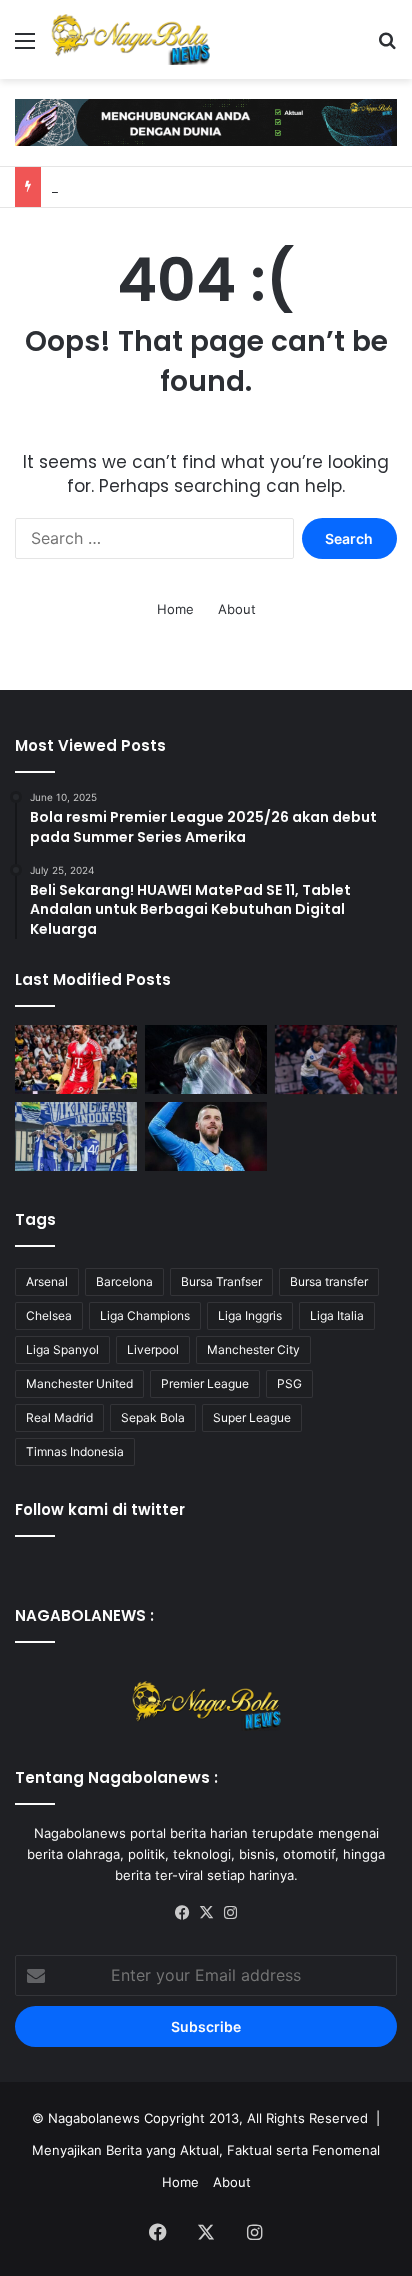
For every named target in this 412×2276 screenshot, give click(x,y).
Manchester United (79, 1383)
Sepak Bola (153, 1417)
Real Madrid (59, 1417)
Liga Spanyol (62, 1349)
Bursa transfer (329, 1281)
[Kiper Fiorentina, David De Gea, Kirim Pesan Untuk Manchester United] (206, 1136)
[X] (206, 1913)
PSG (289, 1383)
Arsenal (47, 1281)
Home (175, 609)
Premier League (205, 1383)
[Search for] (387, 47)
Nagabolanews (94, 2118)
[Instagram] (230, 1913)
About (237, 609)
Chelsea (49, 1315)
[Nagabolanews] (130, 39)
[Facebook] (182, 1913)
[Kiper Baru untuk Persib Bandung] (76, 1136)
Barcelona (124, 1281)
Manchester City (253, 1349)
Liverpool (153, 1349)
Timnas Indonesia (75, 1451)
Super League (252, 1417)
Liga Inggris (250, 1315)
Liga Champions (145, 1315)
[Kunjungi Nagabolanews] (206, 121)
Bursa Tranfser (221, 1281)
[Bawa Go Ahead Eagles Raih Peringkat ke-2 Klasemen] (336, 1059)
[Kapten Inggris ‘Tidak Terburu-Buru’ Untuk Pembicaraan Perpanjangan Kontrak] (76, 1059)
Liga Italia (337, 1315)
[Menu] (25, 47)
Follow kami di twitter (100, 1509)
